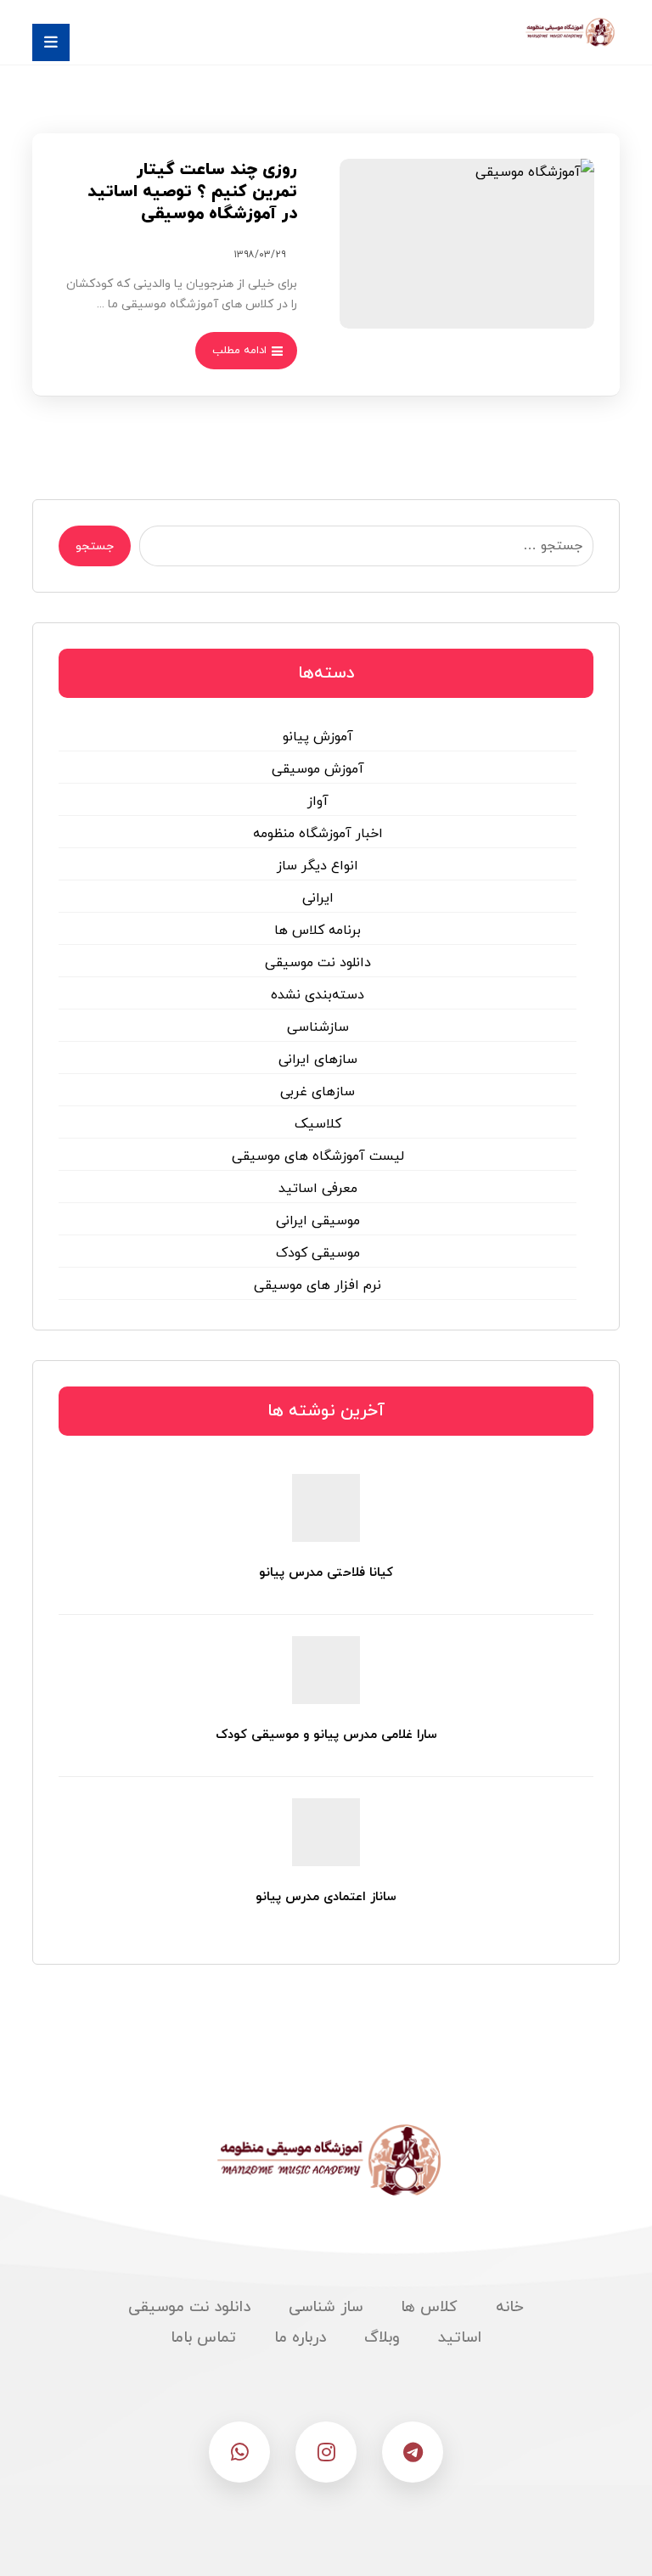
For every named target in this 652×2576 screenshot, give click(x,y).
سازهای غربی (318, 1092)
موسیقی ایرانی (318, 1221)
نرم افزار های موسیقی (318, 1285)
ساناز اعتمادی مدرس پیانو (326, 1897)
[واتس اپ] (239, 2452)
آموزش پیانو (318, 737)
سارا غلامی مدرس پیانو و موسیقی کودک (326, 1735)
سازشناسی (318, 1027)
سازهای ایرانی (318, 1060)
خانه (510, 2307)
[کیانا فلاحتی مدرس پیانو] (326, 1508)
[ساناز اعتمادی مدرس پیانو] (326, 1832)
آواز (318, 801)
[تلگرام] (413, 2452)
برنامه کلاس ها (318, 931)
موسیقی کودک (318, 1253)
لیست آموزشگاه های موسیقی (318, 1156)
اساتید (460, 2338)
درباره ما (300, 2338)
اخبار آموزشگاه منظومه (318, 834)
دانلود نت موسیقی (318, 963)
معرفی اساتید (318, 1189)
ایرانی (318, 898)
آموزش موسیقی (318, 769)
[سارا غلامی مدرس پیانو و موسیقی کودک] (326, 1670)
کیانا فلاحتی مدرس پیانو (326, 1573)
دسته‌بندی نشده (318, 995)
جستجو (95, 546)
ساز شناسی (326, 2307)
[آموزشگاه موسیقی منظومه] (569, 32)
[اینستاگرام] (326, 2452)
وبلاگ (382, 2338)
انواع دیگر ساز (318, 866)
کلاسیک (318, 1124)
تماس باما (203, 2338)
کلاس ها (429, 2307)
